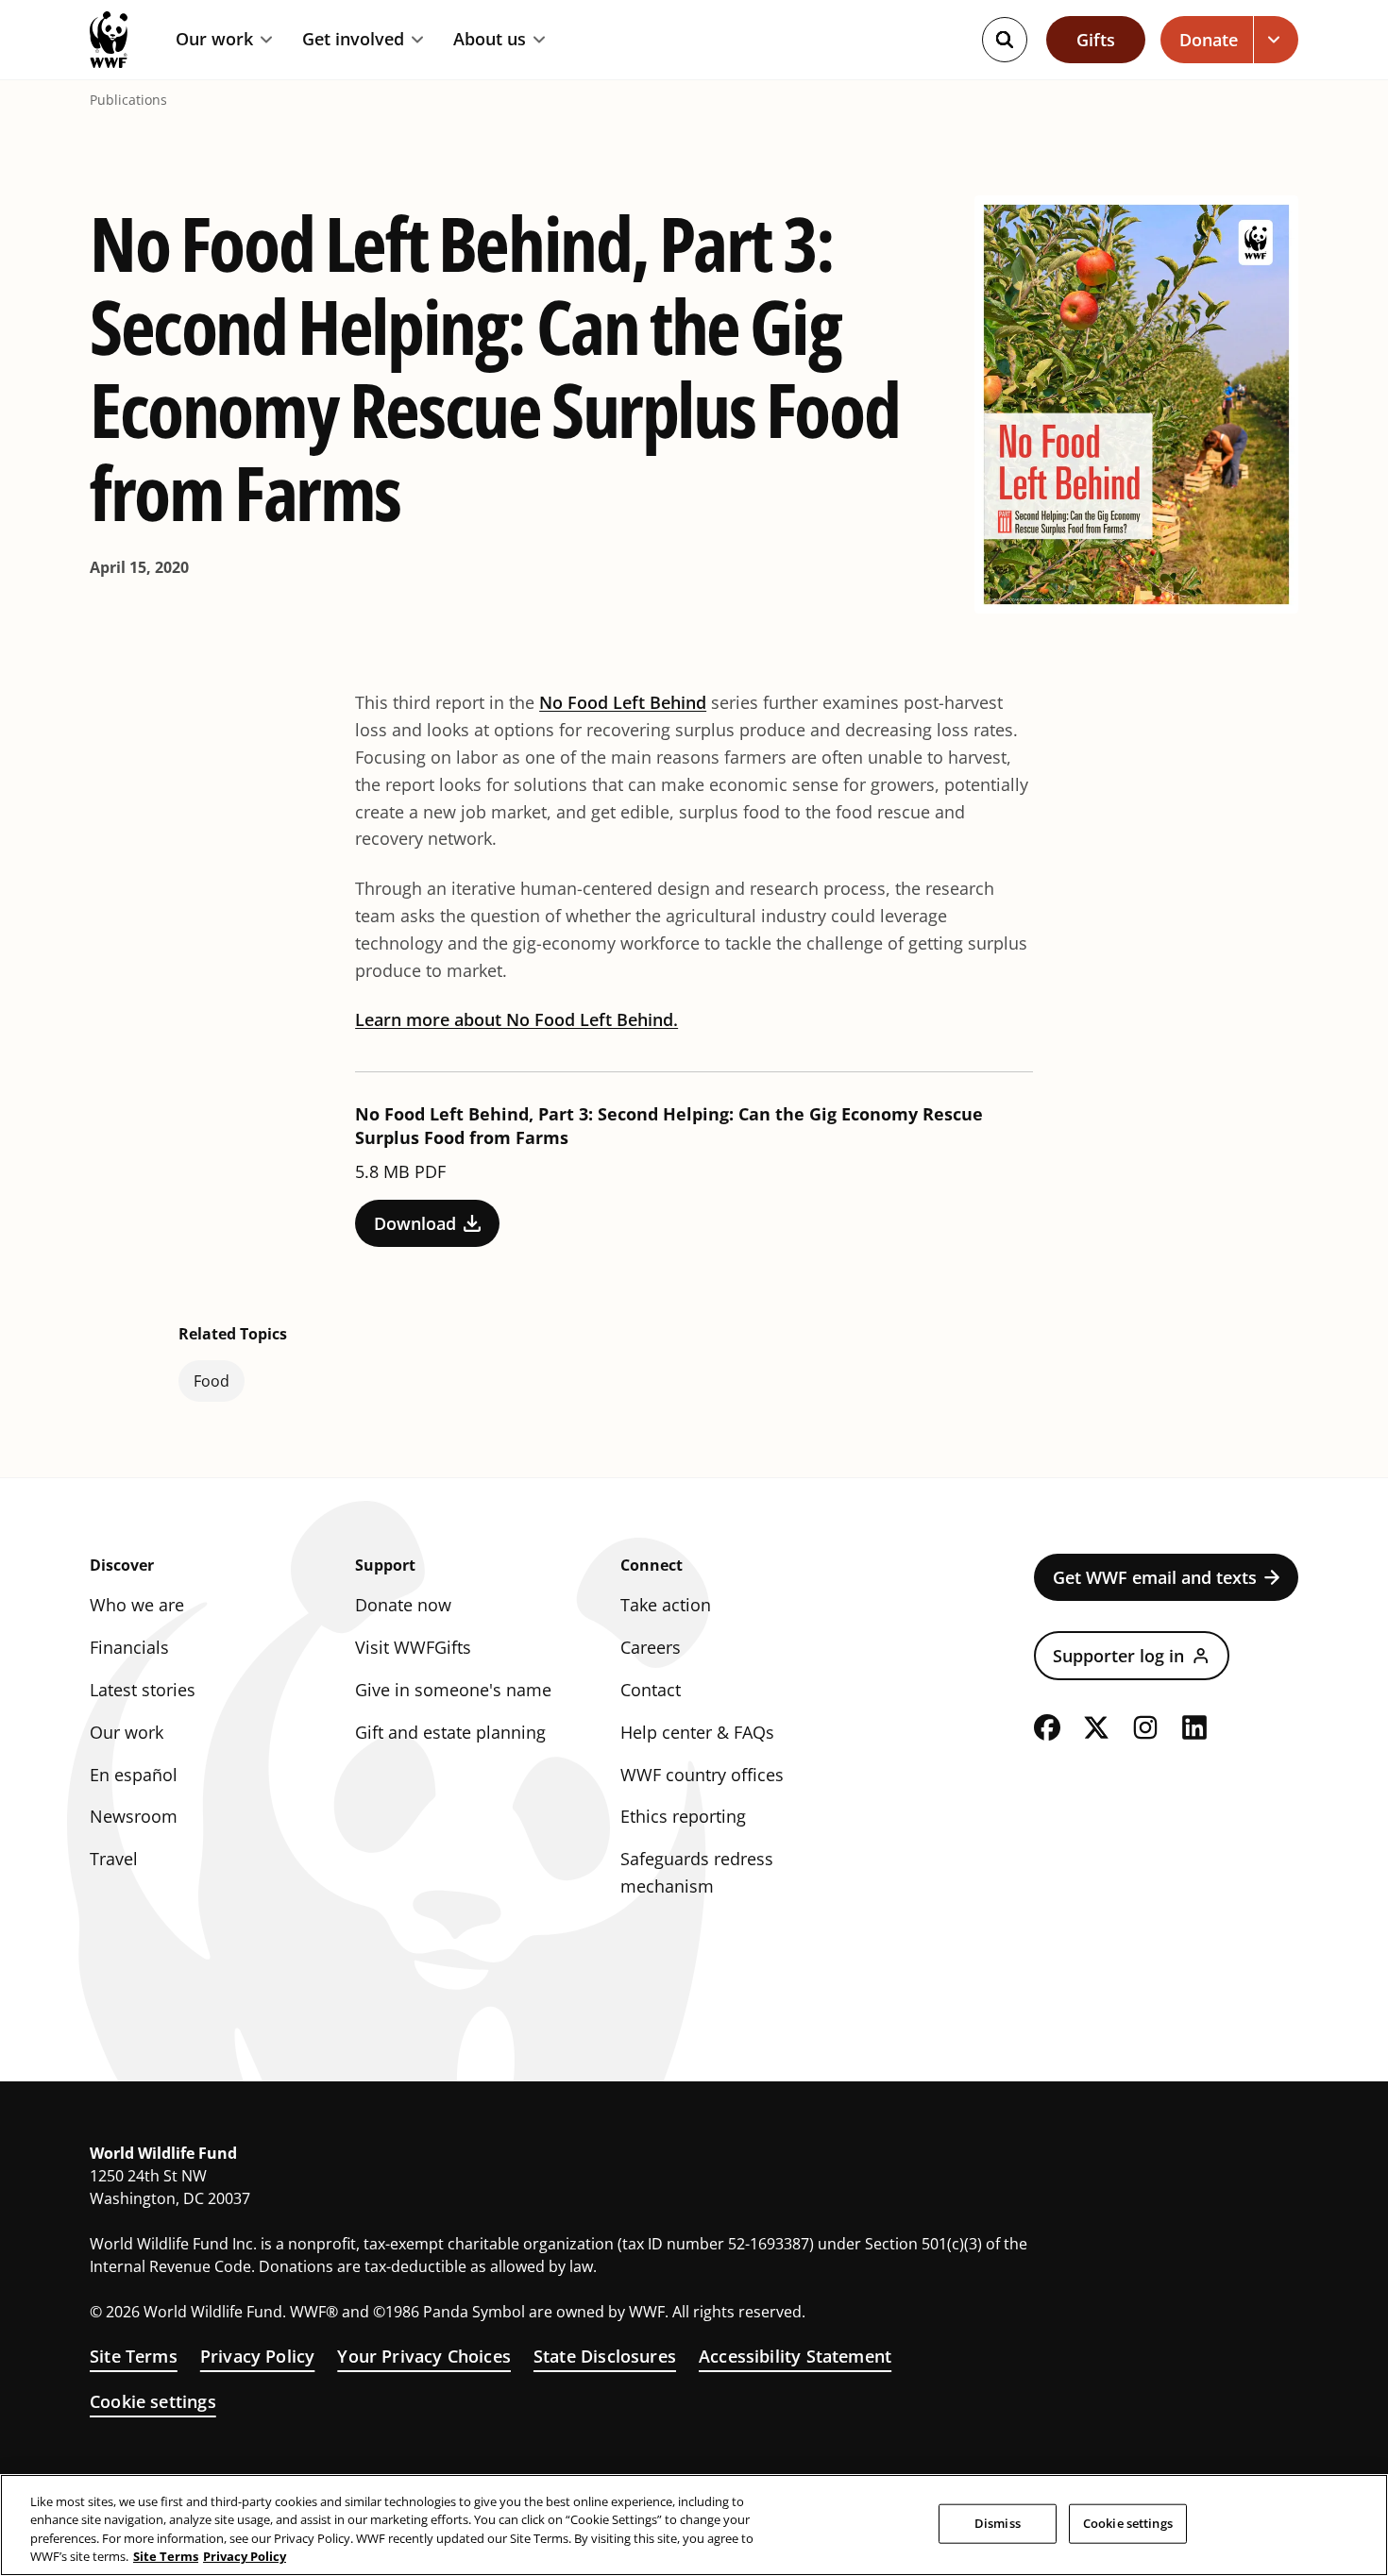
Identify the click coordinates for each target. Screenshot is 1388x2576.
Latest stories (143, 1690)
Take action (666, 1605)
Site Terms (134, 2356)
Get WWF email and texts (1155, 1577)
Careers (651, 1647)
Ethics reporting (683, 1816)
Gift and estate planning (450, 1732)
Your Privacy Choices (424, 2356)
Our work (214, 40)
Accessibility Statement (795, 2356)
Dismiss (998, 2523)
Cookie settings (153, 2401)
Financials (129, 1647)
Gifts (1096, 40)
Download (415, 1223)
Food (212, 1381)
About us (490, 40)
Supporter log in (1118, 1656)
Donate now (403, 1605)
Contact (651, 1690)
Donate (1209, 40)
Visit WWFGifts (413, 1647)
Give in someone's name (453, 1690)
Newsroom (134, 1816)
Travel (114, 1859)
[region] (694, 2525)
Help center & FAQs (697, 1732)
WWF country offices (702, 1775)
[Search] (1005, 40)
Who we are (137, 1605)
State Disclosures (605, 2356)
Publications (128, 100)
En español (134, 1775)
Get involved (353, 40)
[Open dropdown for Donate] (1276, 40)
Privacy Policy (258, 2356)
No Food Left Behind (623, 702)
